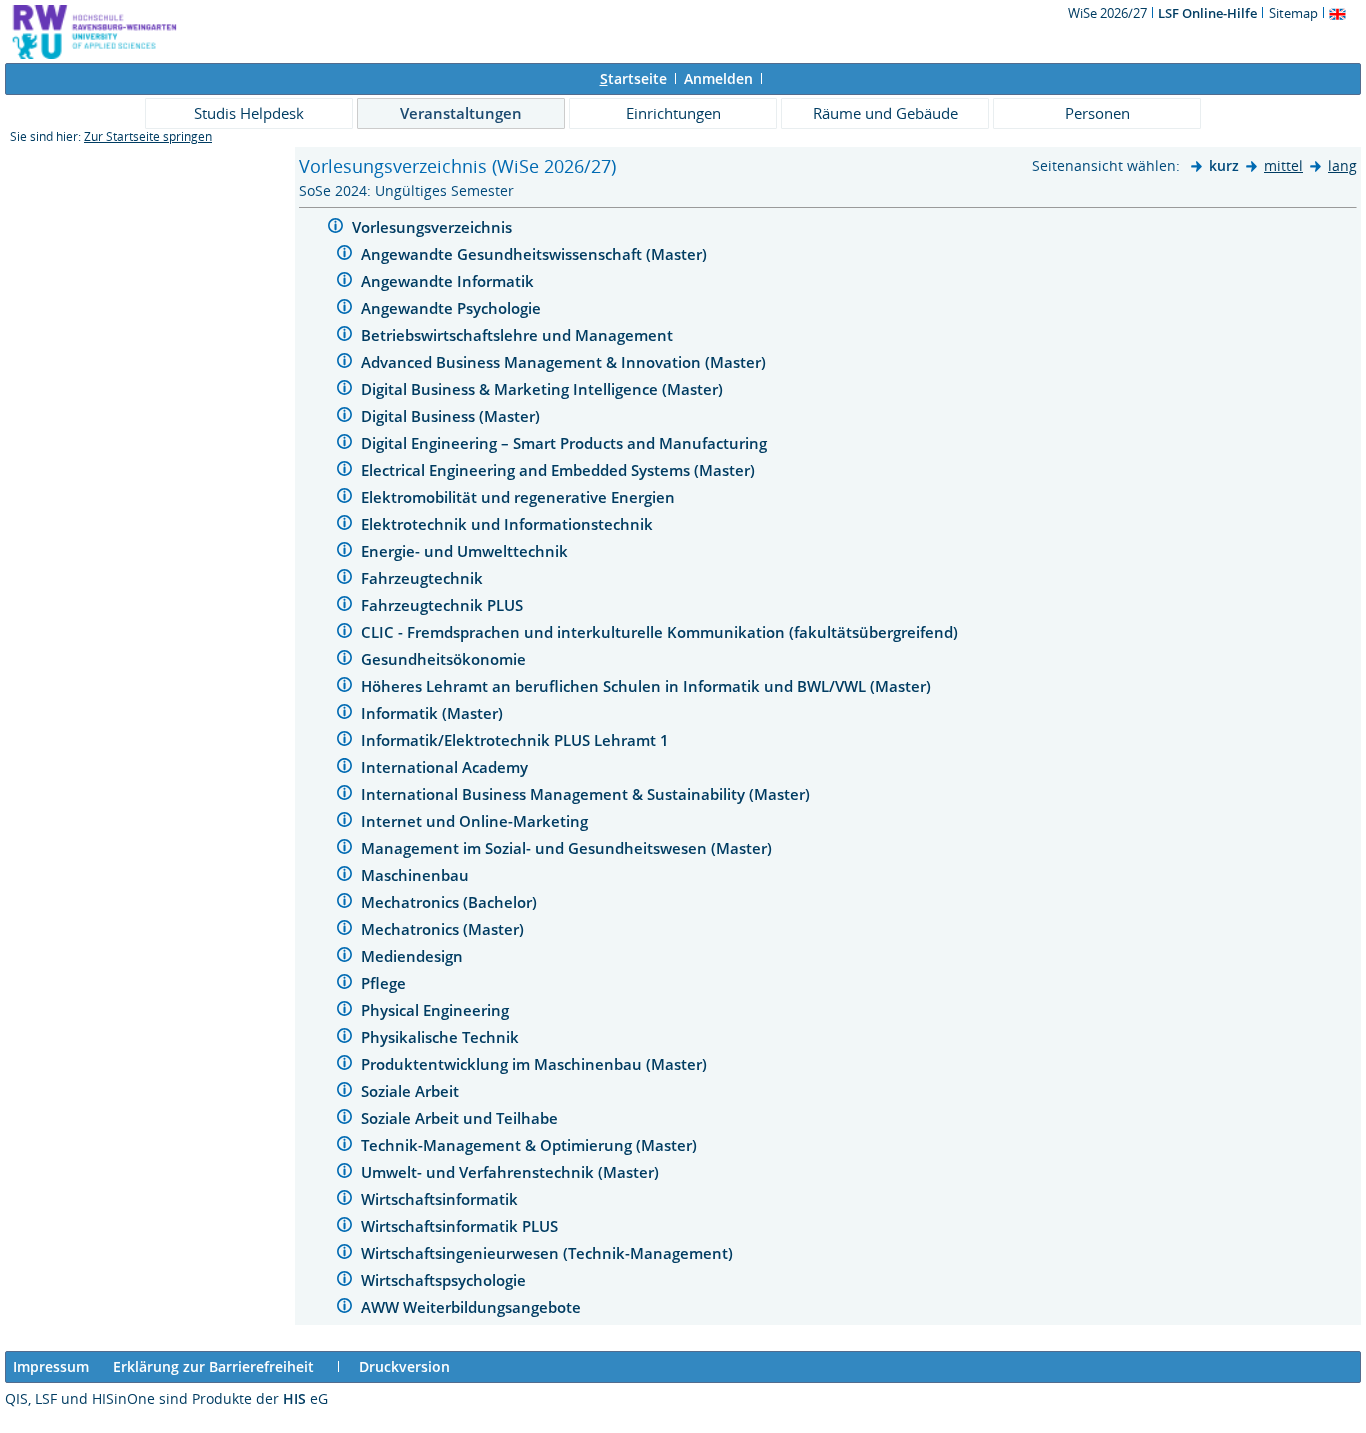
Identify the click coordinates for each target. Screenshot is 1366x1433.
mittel (1283, 165)
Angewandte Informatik (449, 281)
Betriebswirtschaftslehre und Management (519, 335)
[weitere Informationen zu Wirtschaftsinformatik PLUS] (344, 1227)
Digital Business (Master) (452, 416)
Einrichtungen (673, 113)
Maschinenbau (417, 875)
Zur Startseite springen (148, 136)
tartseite (633, 78)
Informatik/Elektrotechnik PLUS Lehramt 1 (517, 740)
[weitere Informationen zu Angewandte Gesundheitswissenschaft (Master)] (344, 255)
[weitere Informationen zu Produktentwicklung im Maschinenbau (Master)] (344, 1065)
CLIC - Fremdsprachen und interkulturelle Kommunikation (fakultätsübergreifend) (661, 632)
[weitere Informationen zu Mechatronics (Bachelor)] (344, 903)
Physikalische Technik (442, 1037)
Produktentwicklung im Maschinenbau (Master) (536, 1064)
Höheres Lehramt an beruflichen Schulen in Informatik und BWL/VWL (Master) (648, 686)
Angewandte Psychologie (453, 308)
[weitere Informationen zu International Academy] (344, 768)
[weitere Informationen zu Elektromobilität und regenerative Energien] (344, 498)
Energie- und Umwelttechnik (466, 551)
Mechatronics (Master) (444, 929)
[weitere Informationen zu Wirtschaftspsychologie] (344, 1281)
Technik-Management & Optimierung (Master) (531, 1145)
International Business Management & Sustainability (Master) (587, 794)
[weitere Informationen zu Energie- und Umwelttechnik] (344, 552)
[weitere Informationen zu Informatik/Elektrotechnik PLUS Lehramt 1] (344, 741)
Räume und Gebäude (885, 113)
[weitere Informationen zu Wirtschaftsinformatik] (344, 1200)
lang (1342, 165)
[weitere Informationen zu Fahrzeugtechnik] (344, 579)
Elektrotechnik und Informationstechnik (509, 524)
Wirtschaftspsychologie (445, 1280)
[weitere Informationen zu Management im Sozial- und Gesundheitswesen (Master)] (344, 849)
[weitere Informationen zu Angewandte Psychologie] (344, 309)
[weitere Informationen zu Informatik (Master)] (344, 714)
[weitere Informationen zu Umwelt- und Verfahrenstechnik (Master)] (344, 1173)
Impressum (51, 1366)
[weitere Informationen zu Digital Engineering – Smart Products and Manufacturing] (344, 444)
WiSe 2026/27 (1109, 13)
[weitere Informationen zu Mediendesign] (344, 957)
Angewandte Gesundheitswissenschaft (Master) (536, 254)
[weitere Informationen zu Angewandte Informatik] (344, 282)
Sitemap (1293, 13)
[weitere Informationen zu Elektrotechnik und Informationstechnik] (344, 525)
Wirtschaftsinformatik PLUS (461, 1226)
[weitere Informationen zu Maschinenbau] (344, 876)
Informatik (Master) (434, 713)
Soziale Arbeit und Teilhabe (461, 1118)
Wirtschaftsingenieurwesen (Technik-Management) (549, 1253)
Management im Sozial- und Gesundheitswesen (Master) (568, 848)
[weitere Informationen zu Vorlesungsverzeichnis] (335, 228)
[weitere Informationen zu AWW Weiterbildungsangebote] (344, 1308)
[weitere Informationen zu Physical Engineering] (344, 1011)
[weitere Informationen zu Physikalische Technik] (344, 1038)
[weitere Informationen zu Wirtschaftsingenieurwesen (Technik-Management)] (344, 1254)
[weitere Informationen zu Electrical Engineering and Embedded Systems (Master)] (344, 471)
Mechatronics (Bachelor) (451, 902)
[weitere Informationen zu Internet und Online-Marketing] (344, 822)
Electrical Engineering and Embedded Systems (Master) (560, 470)
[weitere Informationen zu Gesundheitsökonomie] (344, 660)
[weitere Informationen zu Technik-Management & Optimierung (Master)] (344, 1146)
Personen (1097, 113)
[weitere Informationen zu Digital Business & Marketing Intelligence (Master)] (344, 390)
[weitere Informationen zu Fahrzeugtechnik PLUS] (344, 606)
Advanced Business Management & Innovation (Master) (565, 362)
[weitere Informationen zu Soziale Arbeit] (344, 1092)
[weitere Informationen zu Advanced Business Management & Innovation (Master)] (344, 363)
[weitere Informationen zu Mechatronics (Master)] (344, 930)
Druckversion (404, 1366)
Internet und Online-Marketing (476, 821)
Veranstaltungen (461, 113)
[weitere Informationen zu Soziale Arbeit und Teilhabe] (344, 1119)
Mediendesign (414, 956)
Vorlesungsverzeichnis (434, 227)
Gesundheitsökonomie (445, 659)
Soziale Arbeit (412, 1091)
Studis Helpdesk (249, 113)
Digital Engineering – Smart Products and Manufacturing (566, 443)
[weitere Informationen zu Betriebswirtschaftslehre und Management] (344, 336)
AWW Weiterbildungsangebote (473, 1307)
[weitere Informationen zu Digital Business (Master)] (344, 417)
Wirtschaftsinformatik (441, 1199)
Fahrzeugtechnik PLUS (444, 605)
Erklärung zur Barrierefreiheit (213, 1366)
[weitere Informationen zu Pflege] (344, 984)
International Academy (446, 767)
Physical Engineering (437, 1010)
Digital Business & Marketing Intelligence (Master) (544, 389)
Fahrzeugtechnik (424, 578)
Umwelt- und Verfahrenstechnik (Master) (512, 1172)
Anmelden (718, 78)
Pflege (385, 983)
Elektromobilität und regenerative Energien (520, 497)
